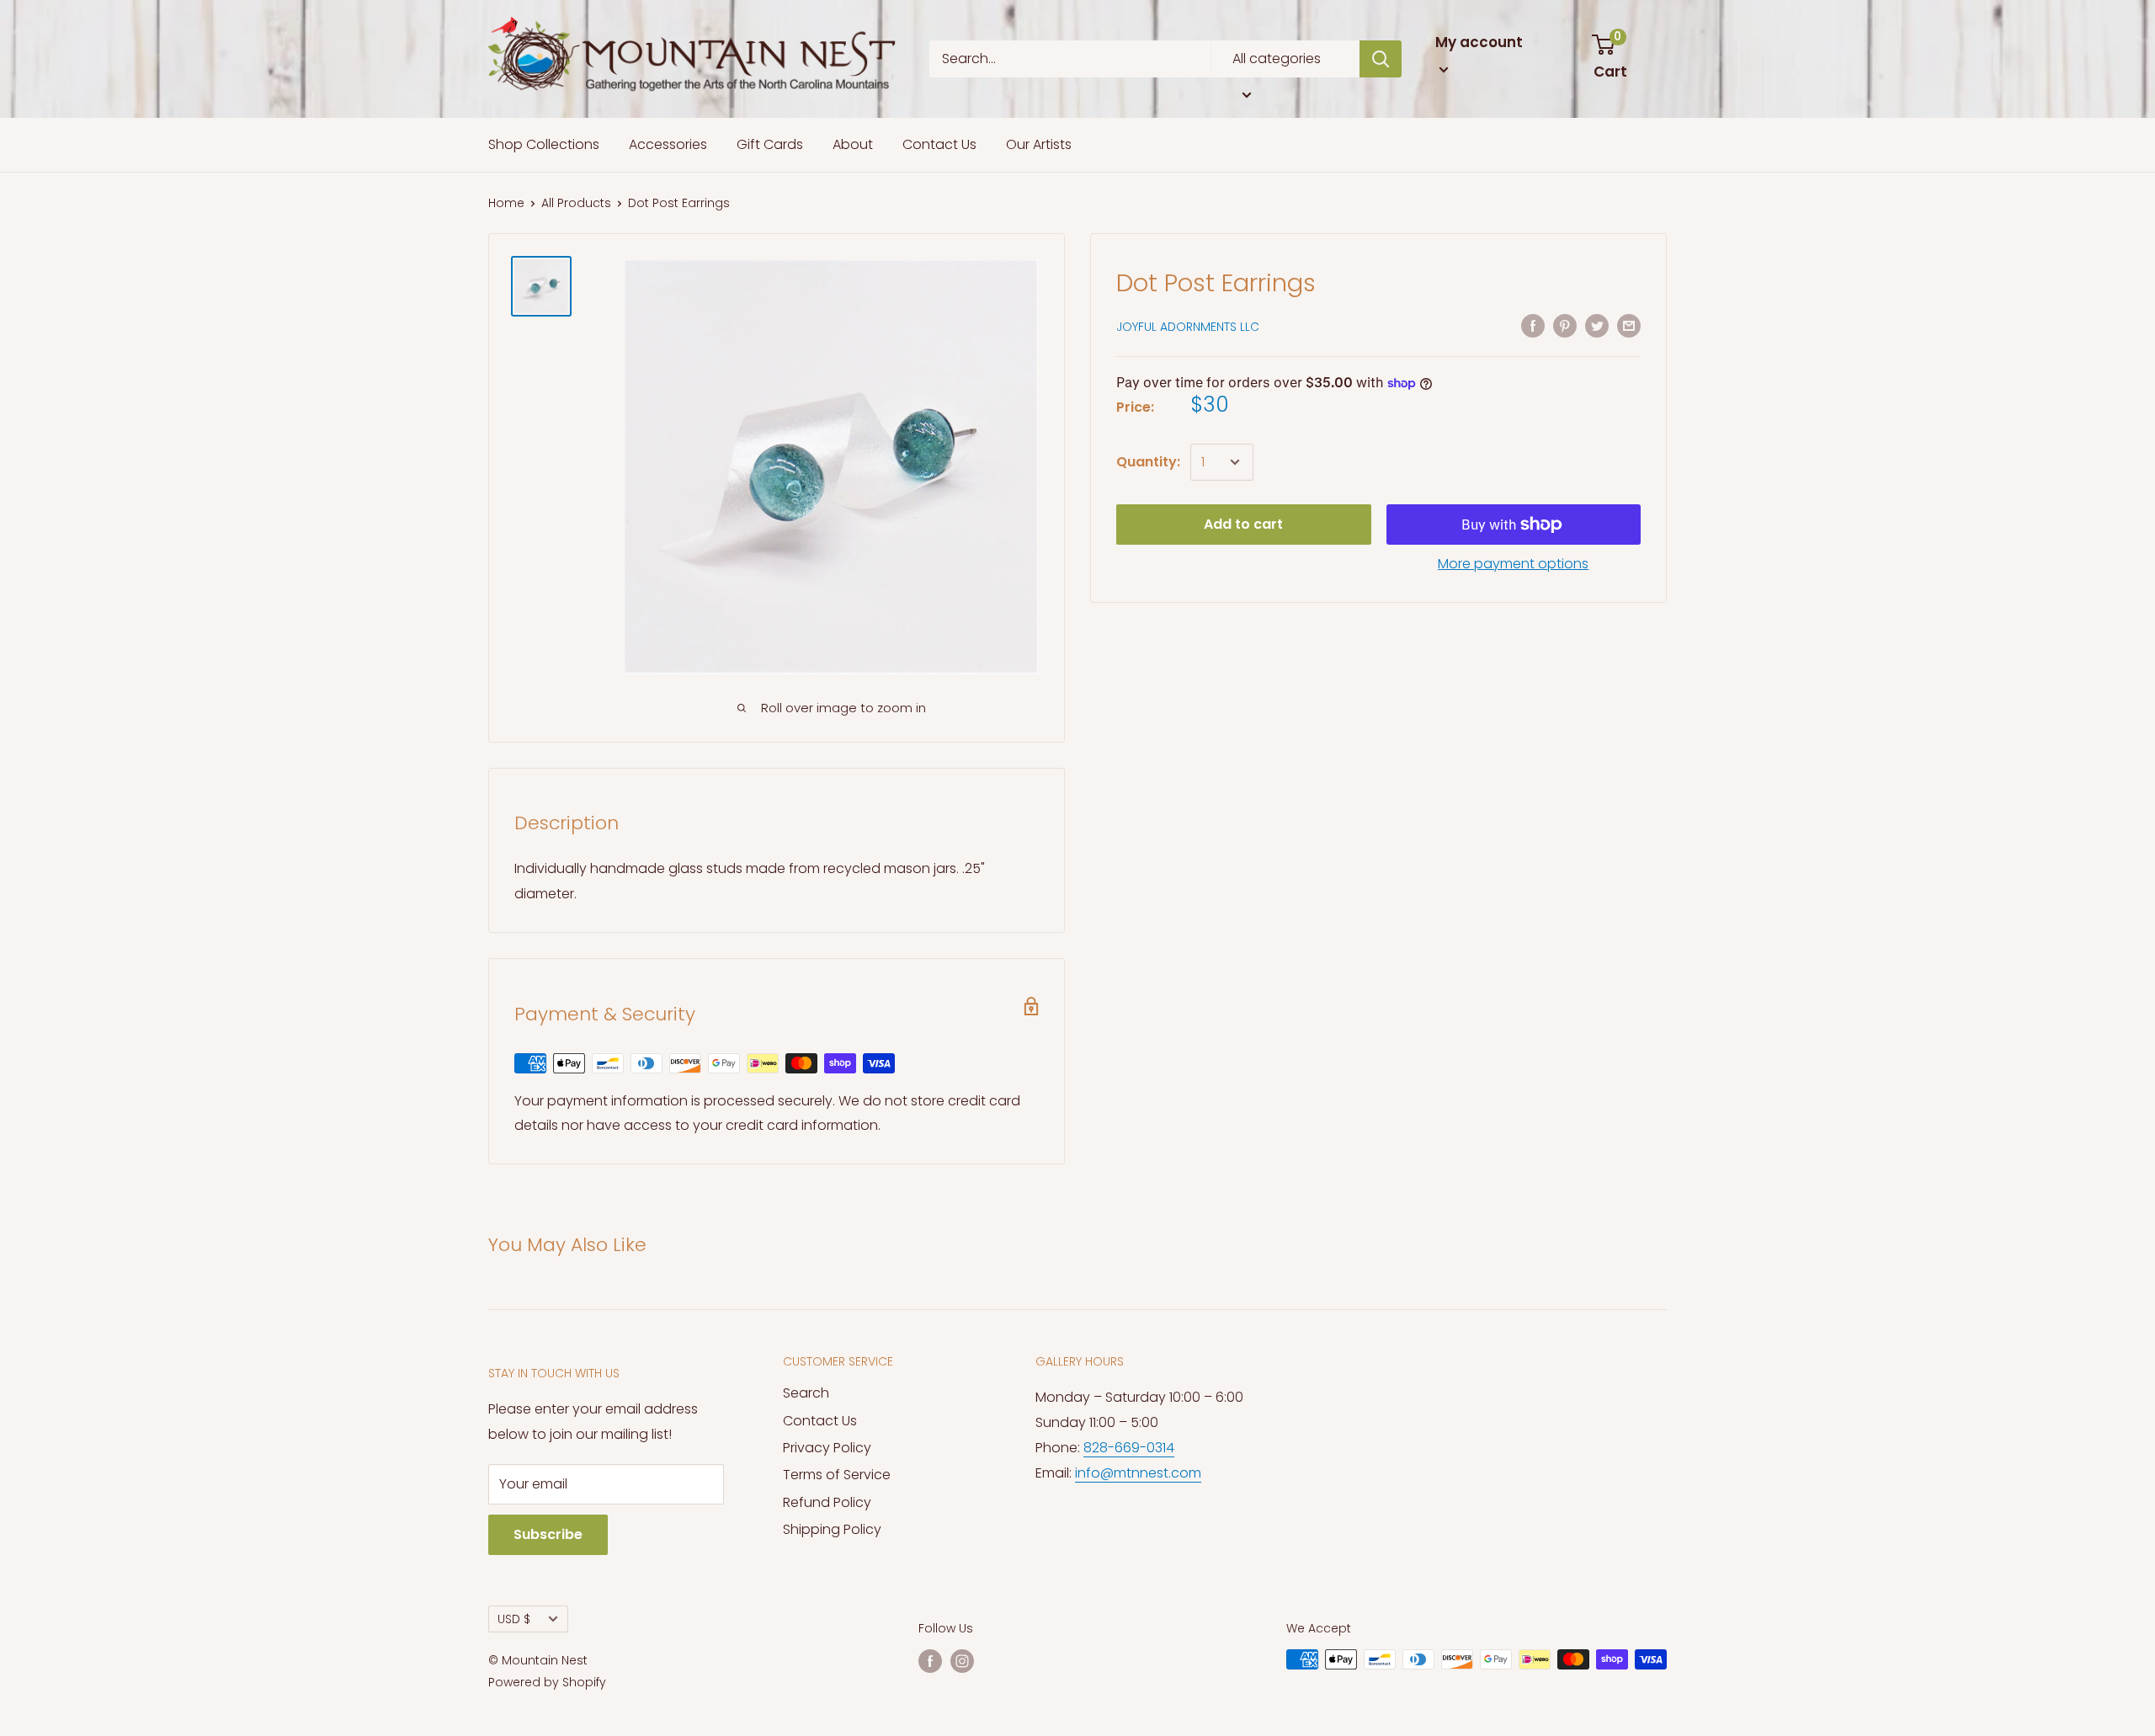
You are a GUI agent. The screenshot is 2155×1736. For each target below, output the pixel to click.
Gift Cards (770, 144)
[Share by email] (1629, 325)
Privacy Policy (827, 1448)
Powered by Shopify (547, 1682)
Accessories (668, 144)
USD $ (514, 1619)
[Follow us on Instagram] (962, 1661)
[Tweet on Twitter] (1597, 325)
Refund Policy (827, 1502)
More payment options (1513, 564)
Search (806, 1393)
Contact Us (939, 144)
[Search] (1381, 59)
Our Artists (1039, 144)
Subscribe (548, 1534)
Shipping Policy (832, 1529)
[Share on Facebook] (1533, 325)
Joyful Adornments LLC (1188, 327)
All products (576, 203)
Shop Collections (544, 144)
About (853, 144)
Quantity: (1148, 462)
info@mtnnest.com (1138, 1473)
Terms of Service (837, 1475)
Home (506, 203)
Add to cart (1243, 524)
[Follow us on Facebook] (930, 1661)
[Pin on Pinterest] (1565, 325)
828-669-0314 (1129, 1448)
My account (1479, 42)
